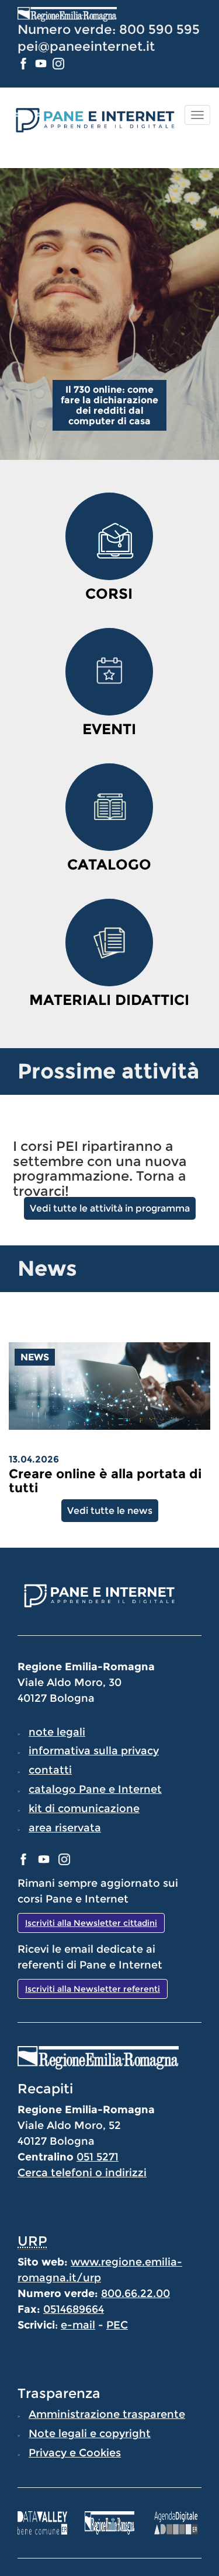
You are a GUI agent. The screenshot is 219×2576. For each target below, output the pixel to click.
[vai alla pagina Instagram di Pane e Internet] (58, 63)
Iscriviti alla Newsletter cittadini (91, 1923)
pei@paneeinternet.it (86, 46)
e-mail (78, 2325)
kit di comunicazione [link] (84, 1809)
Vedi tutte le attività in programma (110, 1208)
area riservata (65, 1828)
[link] (109, 1481)
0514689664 (74, 2309)
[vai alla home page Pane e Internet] (94, 119)
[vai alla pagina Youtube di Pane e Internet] (42, 63)
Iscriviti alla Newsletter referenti (93, 1989)
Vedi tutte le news (110, 1511)
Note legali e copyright (90, 2434)
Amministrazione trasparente (107, 2414)
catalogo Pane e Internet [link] (95, 1789)
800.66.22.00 (135, 2294)
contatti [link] (50, 1770)
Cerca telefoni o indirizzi (82, 2173)
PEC (117, 2325)
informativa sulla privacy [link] (94, 1751)
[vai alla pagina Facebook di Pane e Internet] (25, 63)
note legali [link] (57, 1732)
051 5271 (98, 2157)
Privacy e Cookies (75, 2453)
